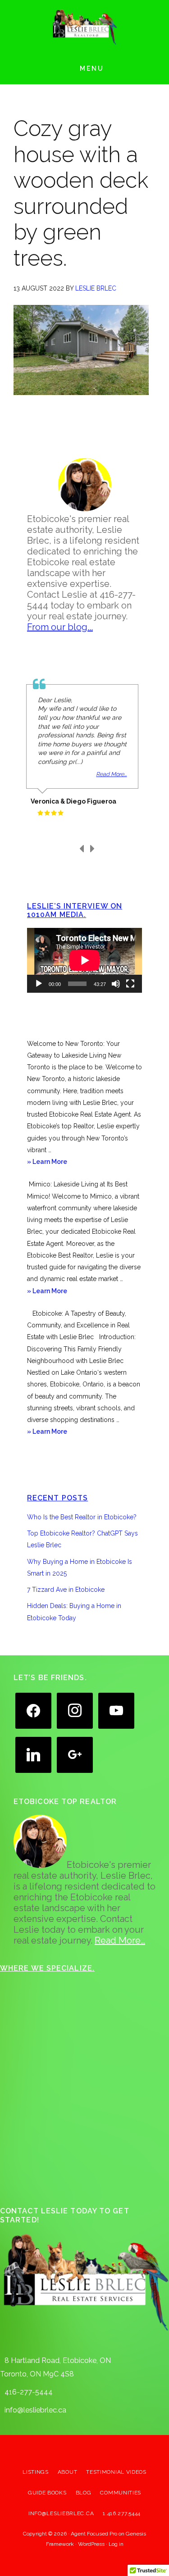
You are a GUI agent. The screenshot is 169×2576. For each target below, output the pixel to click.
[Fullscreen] (130, 984)
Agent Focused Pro (94, 2534)
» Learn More (59, 1163)
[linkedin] (33, 1754)
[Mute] (116, 984)
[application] (84, 960)
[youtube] (116, 1710)
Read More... (111, 774)
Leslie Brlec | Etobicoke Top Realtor (85, 27)
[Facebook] (33, 1710)
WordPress (91, 2544)
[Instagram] (75, 1710)
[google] (75, 1754)
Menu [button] (92, 68)
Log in (116, 2544)
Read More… (120, 1940)
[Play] (39, 984)
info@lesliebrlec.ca (35, 2410)
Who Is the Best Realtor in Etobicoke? (82, 1517)
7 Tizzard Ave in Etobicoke (66, 1590)
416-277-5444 (29, 2392)
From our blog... (60, 627)
